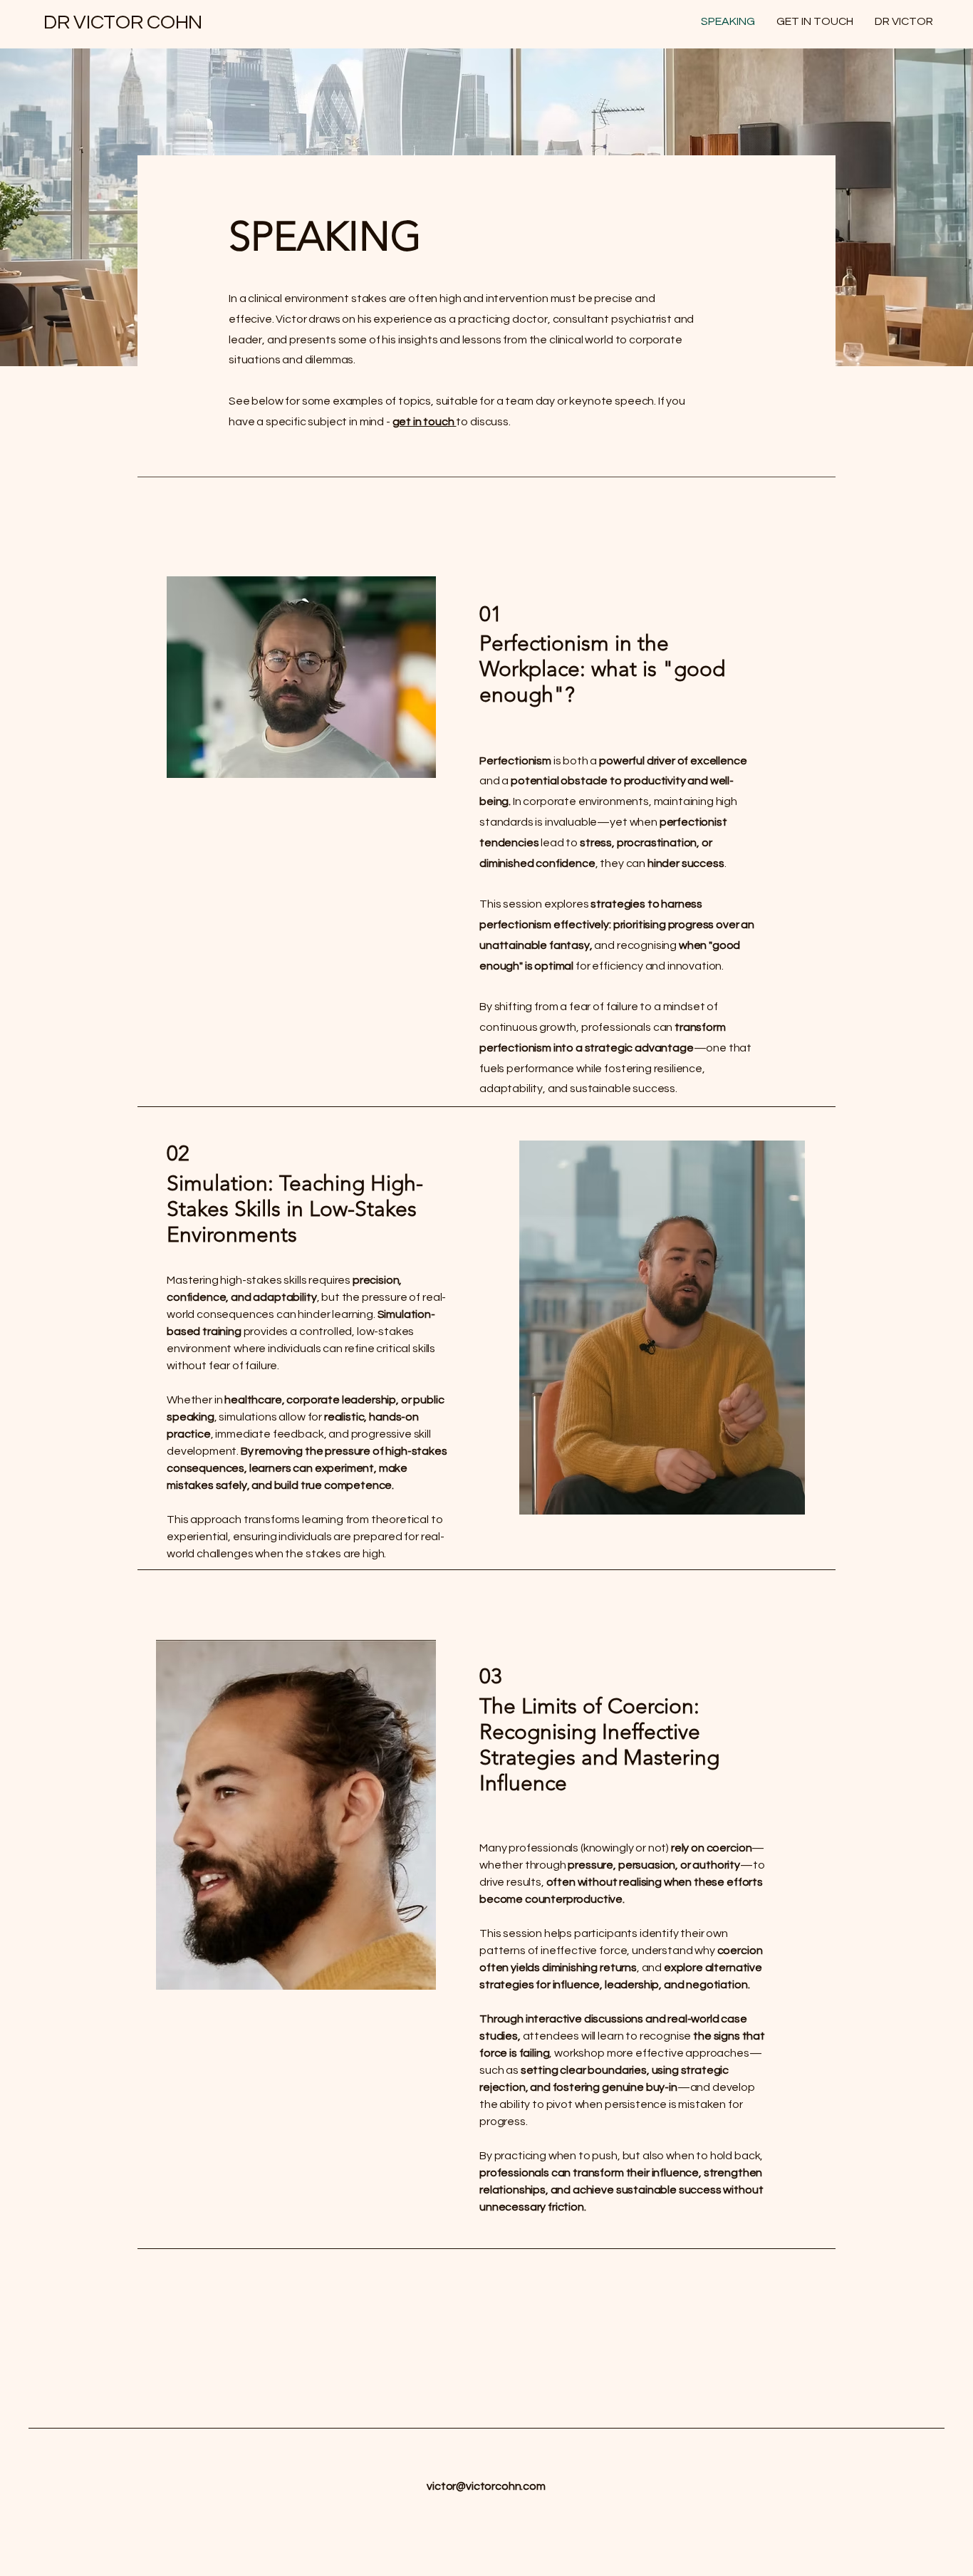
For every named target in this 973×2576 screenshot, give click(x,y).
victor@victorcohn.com (486, 2486)
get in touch (425, 422)
